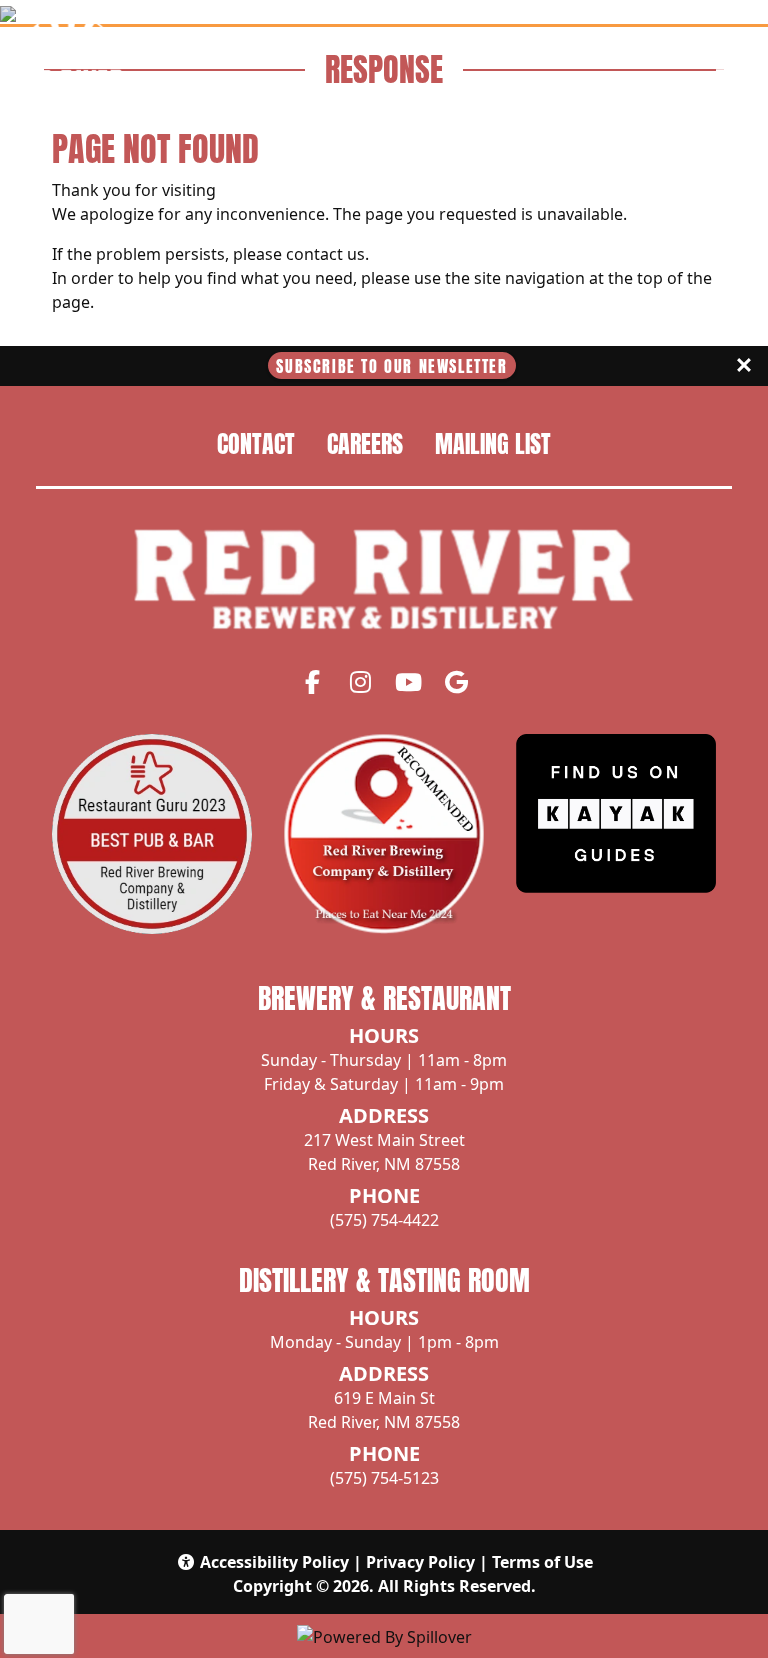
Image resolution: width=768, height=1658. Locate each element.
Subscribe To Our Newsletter (391, 366)
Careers (365, 444)
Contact (256, 444)
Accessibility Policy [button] (274, 1562)
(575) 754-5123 (384, 1478)
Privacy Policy (420, 1562)
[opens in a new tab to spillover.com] (384, 1635)
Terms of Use (542, 1562)
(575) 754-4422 (384, 1220)
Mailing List (493, 444)
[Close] (744, 366)
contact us (325, 254)
